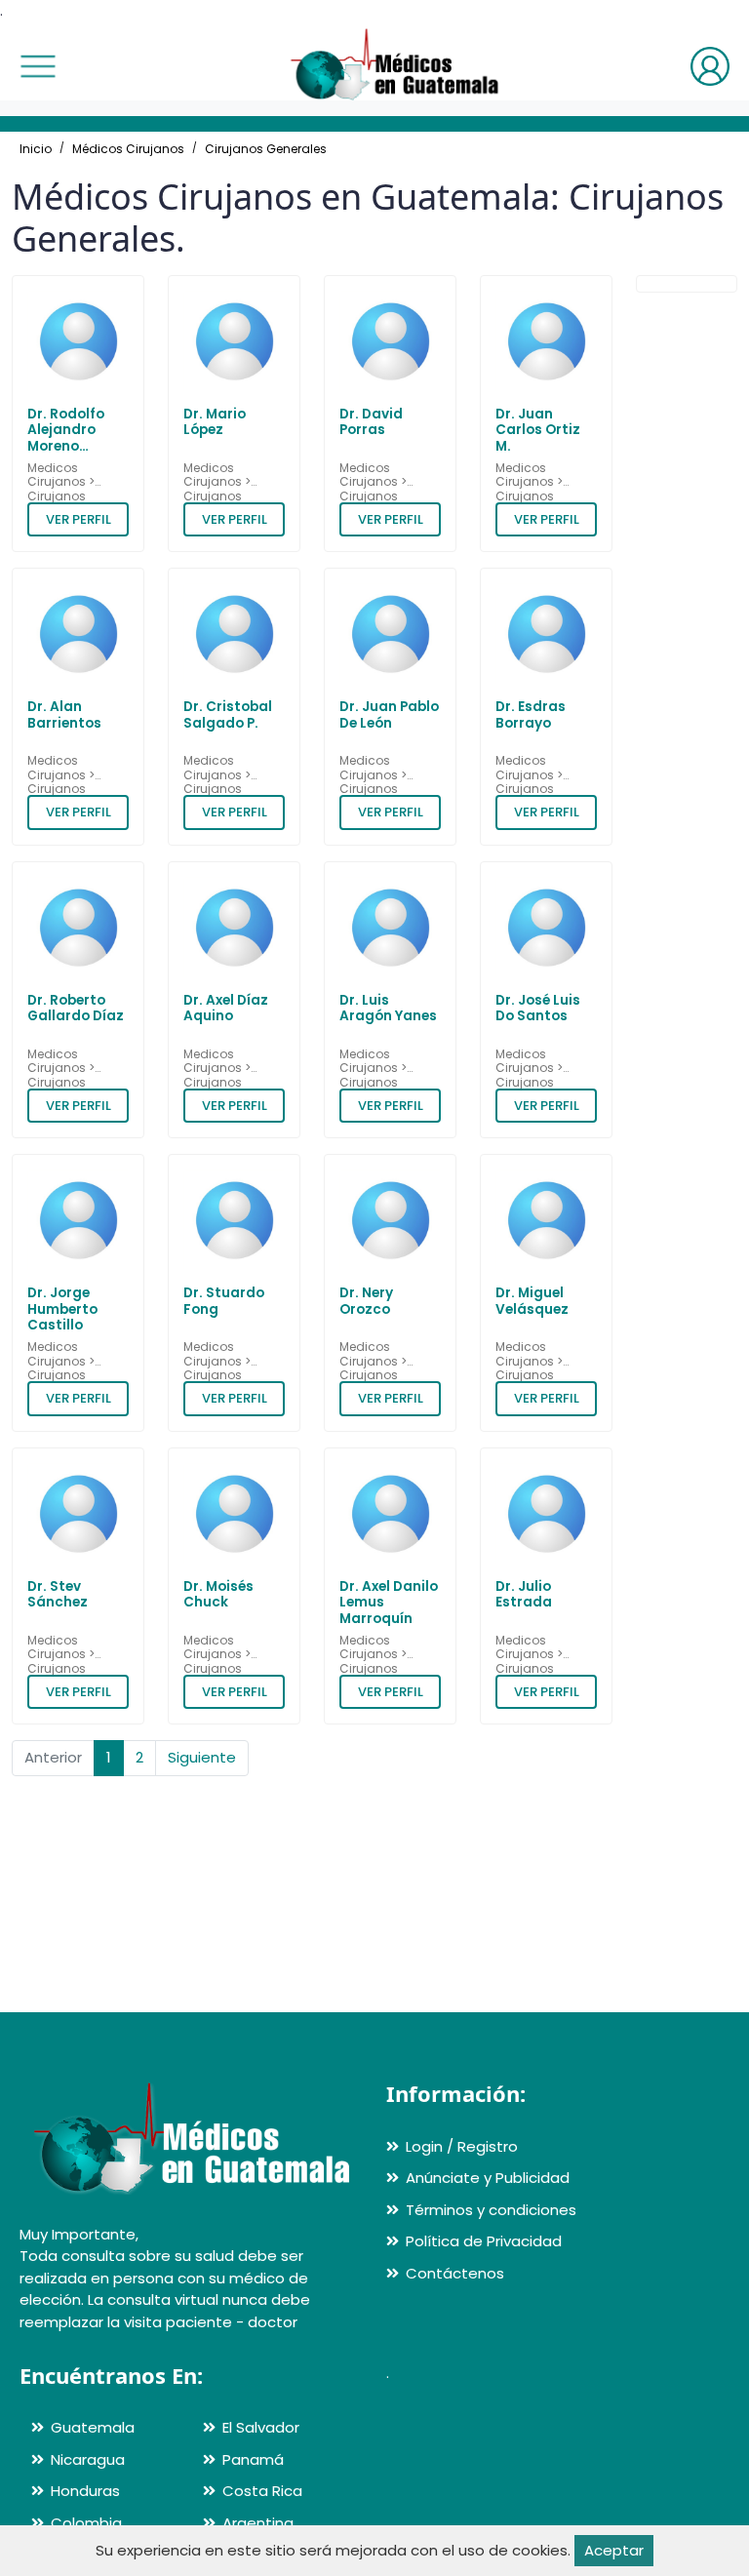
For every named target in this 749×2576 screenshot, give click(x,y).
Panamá (253, 2459)
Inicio (36, 149)
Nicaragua (88, 2459)
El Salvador (261, 2427)
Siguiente (202, 1757)
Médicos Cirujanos (128, 149)
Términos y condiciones (491, 2210)
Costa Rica (262, 2491)
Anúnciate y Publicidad (488, 2178)
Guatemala (93, 2427)
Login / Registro (462, 2146)
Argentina (258, 2523)
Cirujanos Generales (266, 149)
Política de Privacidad (484, 2241)
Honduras (85, 2491)
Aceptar (614, 2550)
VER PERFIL (79, 519)
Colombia (86, 2523)
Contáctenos (455, 2273)
